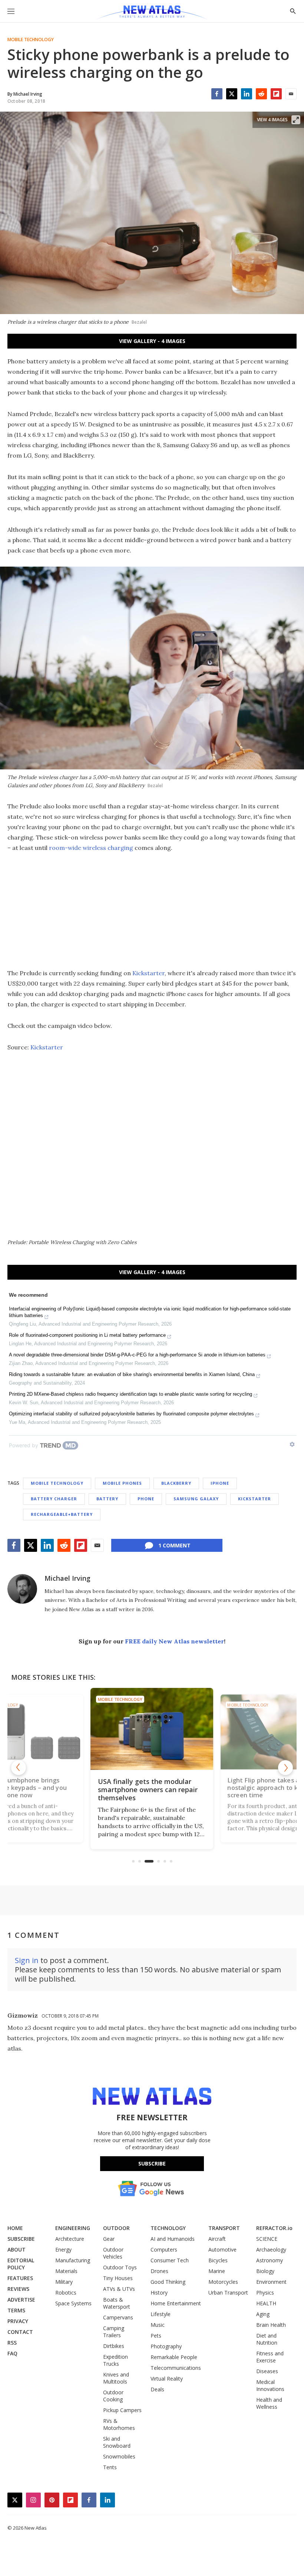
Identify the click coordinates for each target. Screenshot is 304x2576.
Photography (166, 2346)
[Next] (285, 1768)
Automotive (222, 2250)
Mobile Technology (31, 40)
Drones (159, 2271)
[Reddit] (261, 94)
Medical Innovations (270, 2385)
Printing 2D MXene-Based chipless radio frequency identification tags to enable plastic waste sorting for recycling (130, 1394)
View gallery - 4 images (152, 341)
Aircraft (217, 2239)
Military (64, 2282)
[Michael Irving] (22, 1589)
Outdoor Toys (120, 2267)
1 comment (174, 1545)
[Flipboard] (276, 94)
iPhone (220, 1483)
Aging (263, 2314)
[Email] (291, 94)
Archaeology (271, 2250)
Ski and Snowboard (117, 2442)
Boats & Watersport (117, 2303)
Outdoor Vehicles (113, 2253)
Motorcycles (223, 2282)
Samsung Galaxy (196, 1499)
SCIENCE (267, 2239)
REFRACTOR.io (274, 2228)
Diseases (267, 2371)
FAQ (12, 2353)
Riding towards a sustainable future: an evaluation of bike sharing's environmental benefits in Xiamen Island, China (132, 1374)
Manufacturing (73, 2260)
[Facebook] (217, 94)
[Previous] (19, 1768)
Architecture (70, 2239)
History (159, 2293)
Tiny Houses (118, 2278)
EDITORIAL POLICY (21, 2264)
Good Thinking (168, 2282)
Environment (271, 2282)
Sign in (27, 1960)
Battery (107, 1499)
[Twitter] (232, 94)
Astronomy (270, 2260)
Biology (265, 2271)
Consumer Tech (170, 2260)
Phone (146, 1499)
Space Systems (73, 2303)
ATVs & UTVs (119, 2289)
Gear (109, 2239)
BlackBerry (176, 1483)
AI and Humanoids (173, 2239)
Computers (164, 2250)
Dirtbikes (114, 2346)
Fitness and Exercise (270, 2357)
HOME (15, 2228)
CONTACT (20, 2332)
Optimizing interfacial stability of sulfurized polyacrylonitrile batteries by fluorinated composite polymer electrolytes (131, 1414)
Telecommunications (176, 2368)
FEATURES (20, 2278)
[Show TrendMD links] (292, 1444)
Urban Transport (228, 2293)
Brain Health (271, 2325)
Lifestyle (161, 2314)
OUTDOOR (116, 2228)
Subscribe (152, 2163)
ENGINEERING (73, 2228)
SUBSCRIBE (21, 2239)
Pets (156, 2336)
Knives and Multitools (116, 2378)
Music (158, 2325)
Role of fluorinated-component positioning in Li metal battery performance (87, 1335)
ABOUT (16, 2250)
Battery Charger (54, 1499)
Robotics (66, 2293)
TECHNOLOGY (168, 2228)
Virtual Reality (167, 2379)
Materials (66, 2271)
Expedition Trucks (115, 2360)
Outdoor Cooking (113, 2396)
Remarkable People (174, 2357)
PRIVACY (18, 2321)
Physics (265, 2293)
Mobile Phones (122, 1483)
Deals (157, 2389)
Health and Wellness (269, 2403)
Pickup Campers (122, 2410)
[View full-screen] (296, 120)
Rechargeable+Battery (62, 1514)
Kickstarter (148, 973)
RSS (12, 2343)
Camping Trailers (114, 2332)
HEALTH (266, 2303)
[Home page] (152, 13)
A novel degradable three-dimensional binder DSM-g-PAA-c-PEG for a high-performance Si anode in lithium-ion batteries (137, 1355)
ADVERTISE (21, 2300)
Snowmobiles (119, 2456)
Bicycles (218, 2260)
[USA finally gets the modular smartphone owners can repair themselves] (152, 1729)
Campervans (118, 2317)
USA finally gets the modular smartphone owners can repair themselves (148, 1790)
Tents (110, 2467)
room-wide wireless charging (91, 848)
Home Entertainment (176, 2303)
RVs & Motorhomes (119, 2424)
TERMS (16, 2310)
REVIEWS (18, 2289)
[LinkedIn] (247, 94)
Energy (63, 2250)
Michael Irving (67, 1578)
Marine (217, 2271)
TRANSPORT (224, 2228)
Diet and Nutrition (267, 2339)
